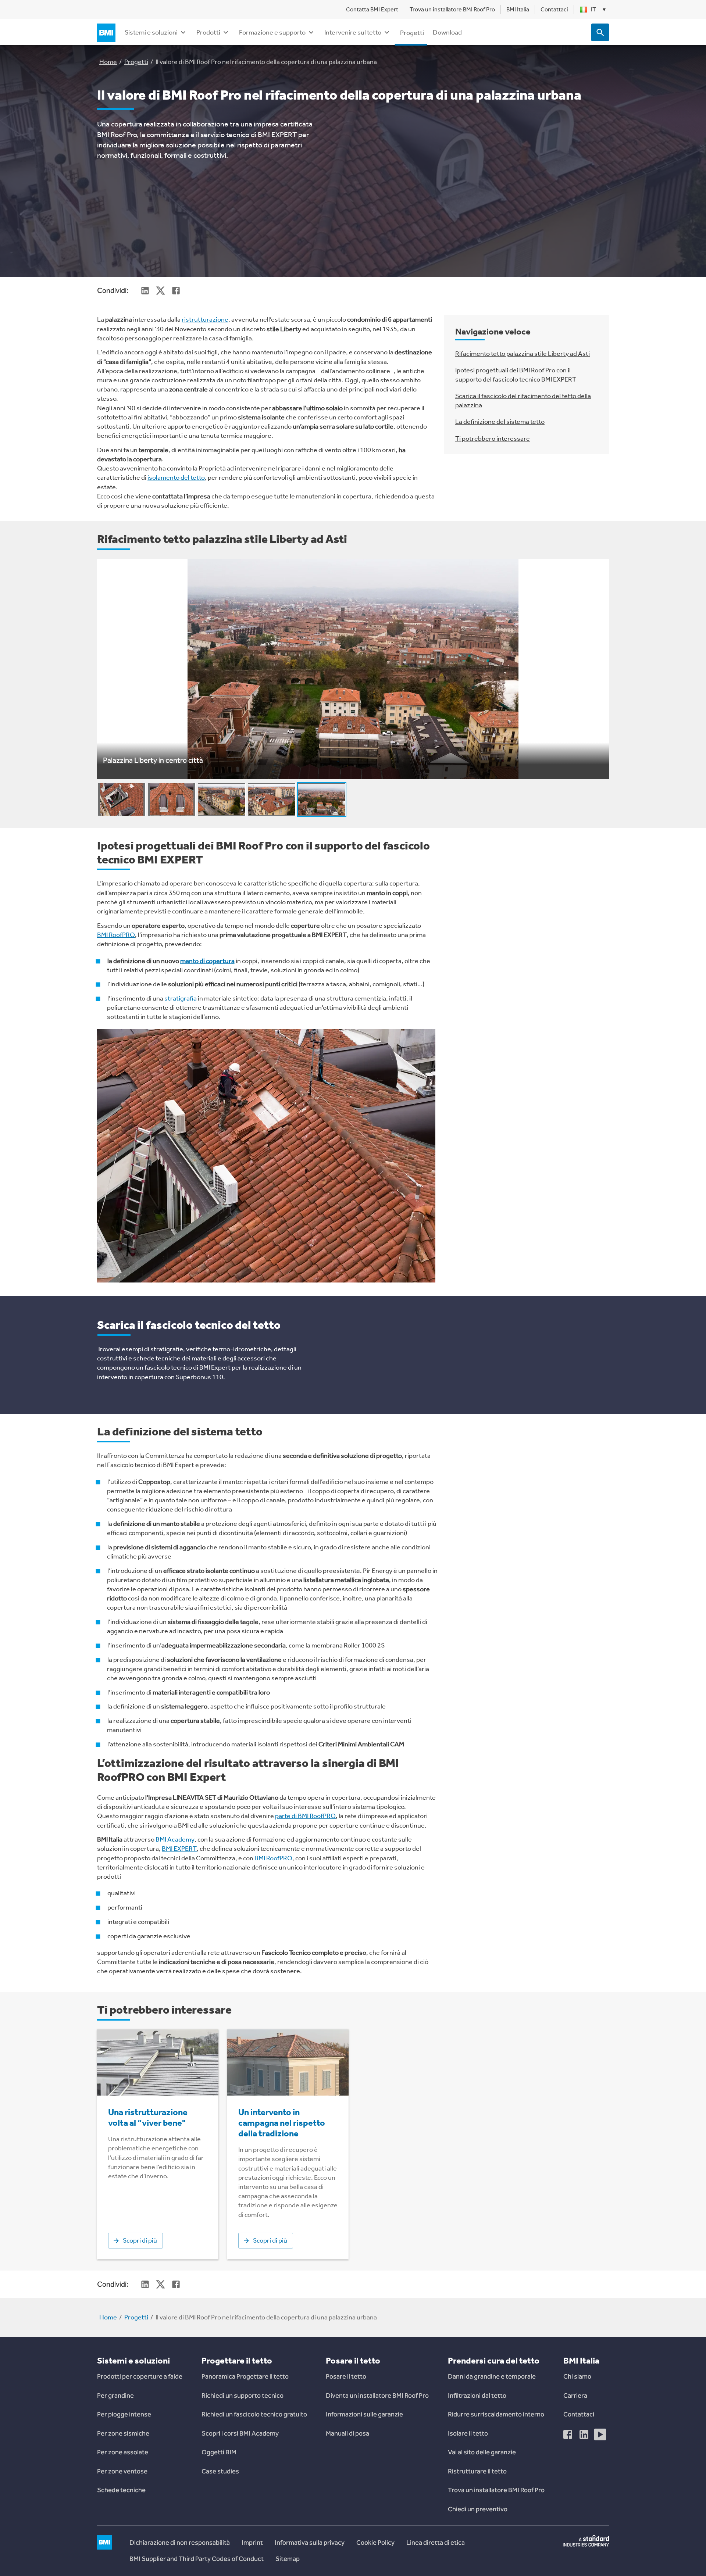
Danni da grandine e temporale (492, 2376)
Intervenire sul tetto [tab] (353, 32)
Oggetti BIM (219, 2452)
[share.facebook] (176, 290)
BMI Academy (175, 1839)
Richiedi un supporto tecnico (243, 2396)
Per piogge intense (124, 2414)
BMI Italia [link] (518, 9)
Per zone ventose (122, 2471)
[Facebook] (568, 2434)
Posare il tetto (346, 2376)
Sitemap (288, 2559)
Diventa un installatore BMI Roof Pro (377, 2396)
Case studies (220, 2471)
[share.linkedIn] (145, 290)
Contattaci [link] (554, 9)
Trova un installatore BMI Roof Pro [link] (452, 9)
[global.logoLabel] (108, 33)
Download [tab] (447, 32)
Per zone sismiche (123, 2433)
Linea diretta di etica (436, 2543)
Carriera (575, 2396)
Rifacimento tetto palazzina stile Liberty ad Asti (523, 354)
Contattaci (579, 2414)
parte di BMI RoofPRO (305, 1816)
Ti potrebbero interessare (493, 439)
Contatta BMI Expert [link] (372, 9)
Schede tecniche (121, 2490)
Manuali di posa (347, 2433)
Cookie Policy (375, 2543)
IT (598, 9)
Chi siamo (577, 2376)
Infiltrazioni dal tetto (477, 2396)
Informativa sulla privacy (310, 2543)
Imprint (252, 2543)
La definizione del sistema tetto (500, 422)
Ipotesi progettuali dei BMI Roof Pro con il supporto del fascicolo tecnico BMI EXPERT (516, 375)
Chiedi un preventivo (478, 2509)
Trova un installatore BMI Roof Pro (496, 2490)
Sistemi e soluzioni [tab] (151, 32)
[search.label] (600, 32)
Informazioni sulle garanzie (364, 2414)
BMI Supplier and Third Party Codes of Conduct (197, 2559)
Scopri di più (140, 2240)
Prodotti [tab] (208, 32)
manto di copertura (207, 961)
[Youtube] (600, 2434)
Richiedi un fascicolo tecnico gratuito (254, 2414)
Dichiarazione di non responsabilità (180, 2543)
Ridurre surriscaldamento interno (496, 2414)
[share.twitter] (160, 290)
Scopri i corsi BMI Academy (240, 2433)
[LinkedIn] (584, 2434)
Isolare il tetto (468, 2433)
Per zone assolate (123, 2452)
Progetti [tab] (412, 33)
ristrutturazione (205, 319)
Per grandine (115, 2396)
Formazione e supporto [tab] (272, 32)
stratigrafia (181, 998)
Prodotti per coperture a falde (140, 2376)
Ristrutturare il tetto (477, 2471)
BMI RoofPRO (116, 935)
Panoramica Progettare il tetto (245, 2376)
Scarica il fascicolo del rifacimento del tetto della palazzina (523, 400)
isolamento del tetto (176, 477)
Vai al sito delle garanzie (482, 2452)
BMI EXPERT (179, 1849)
